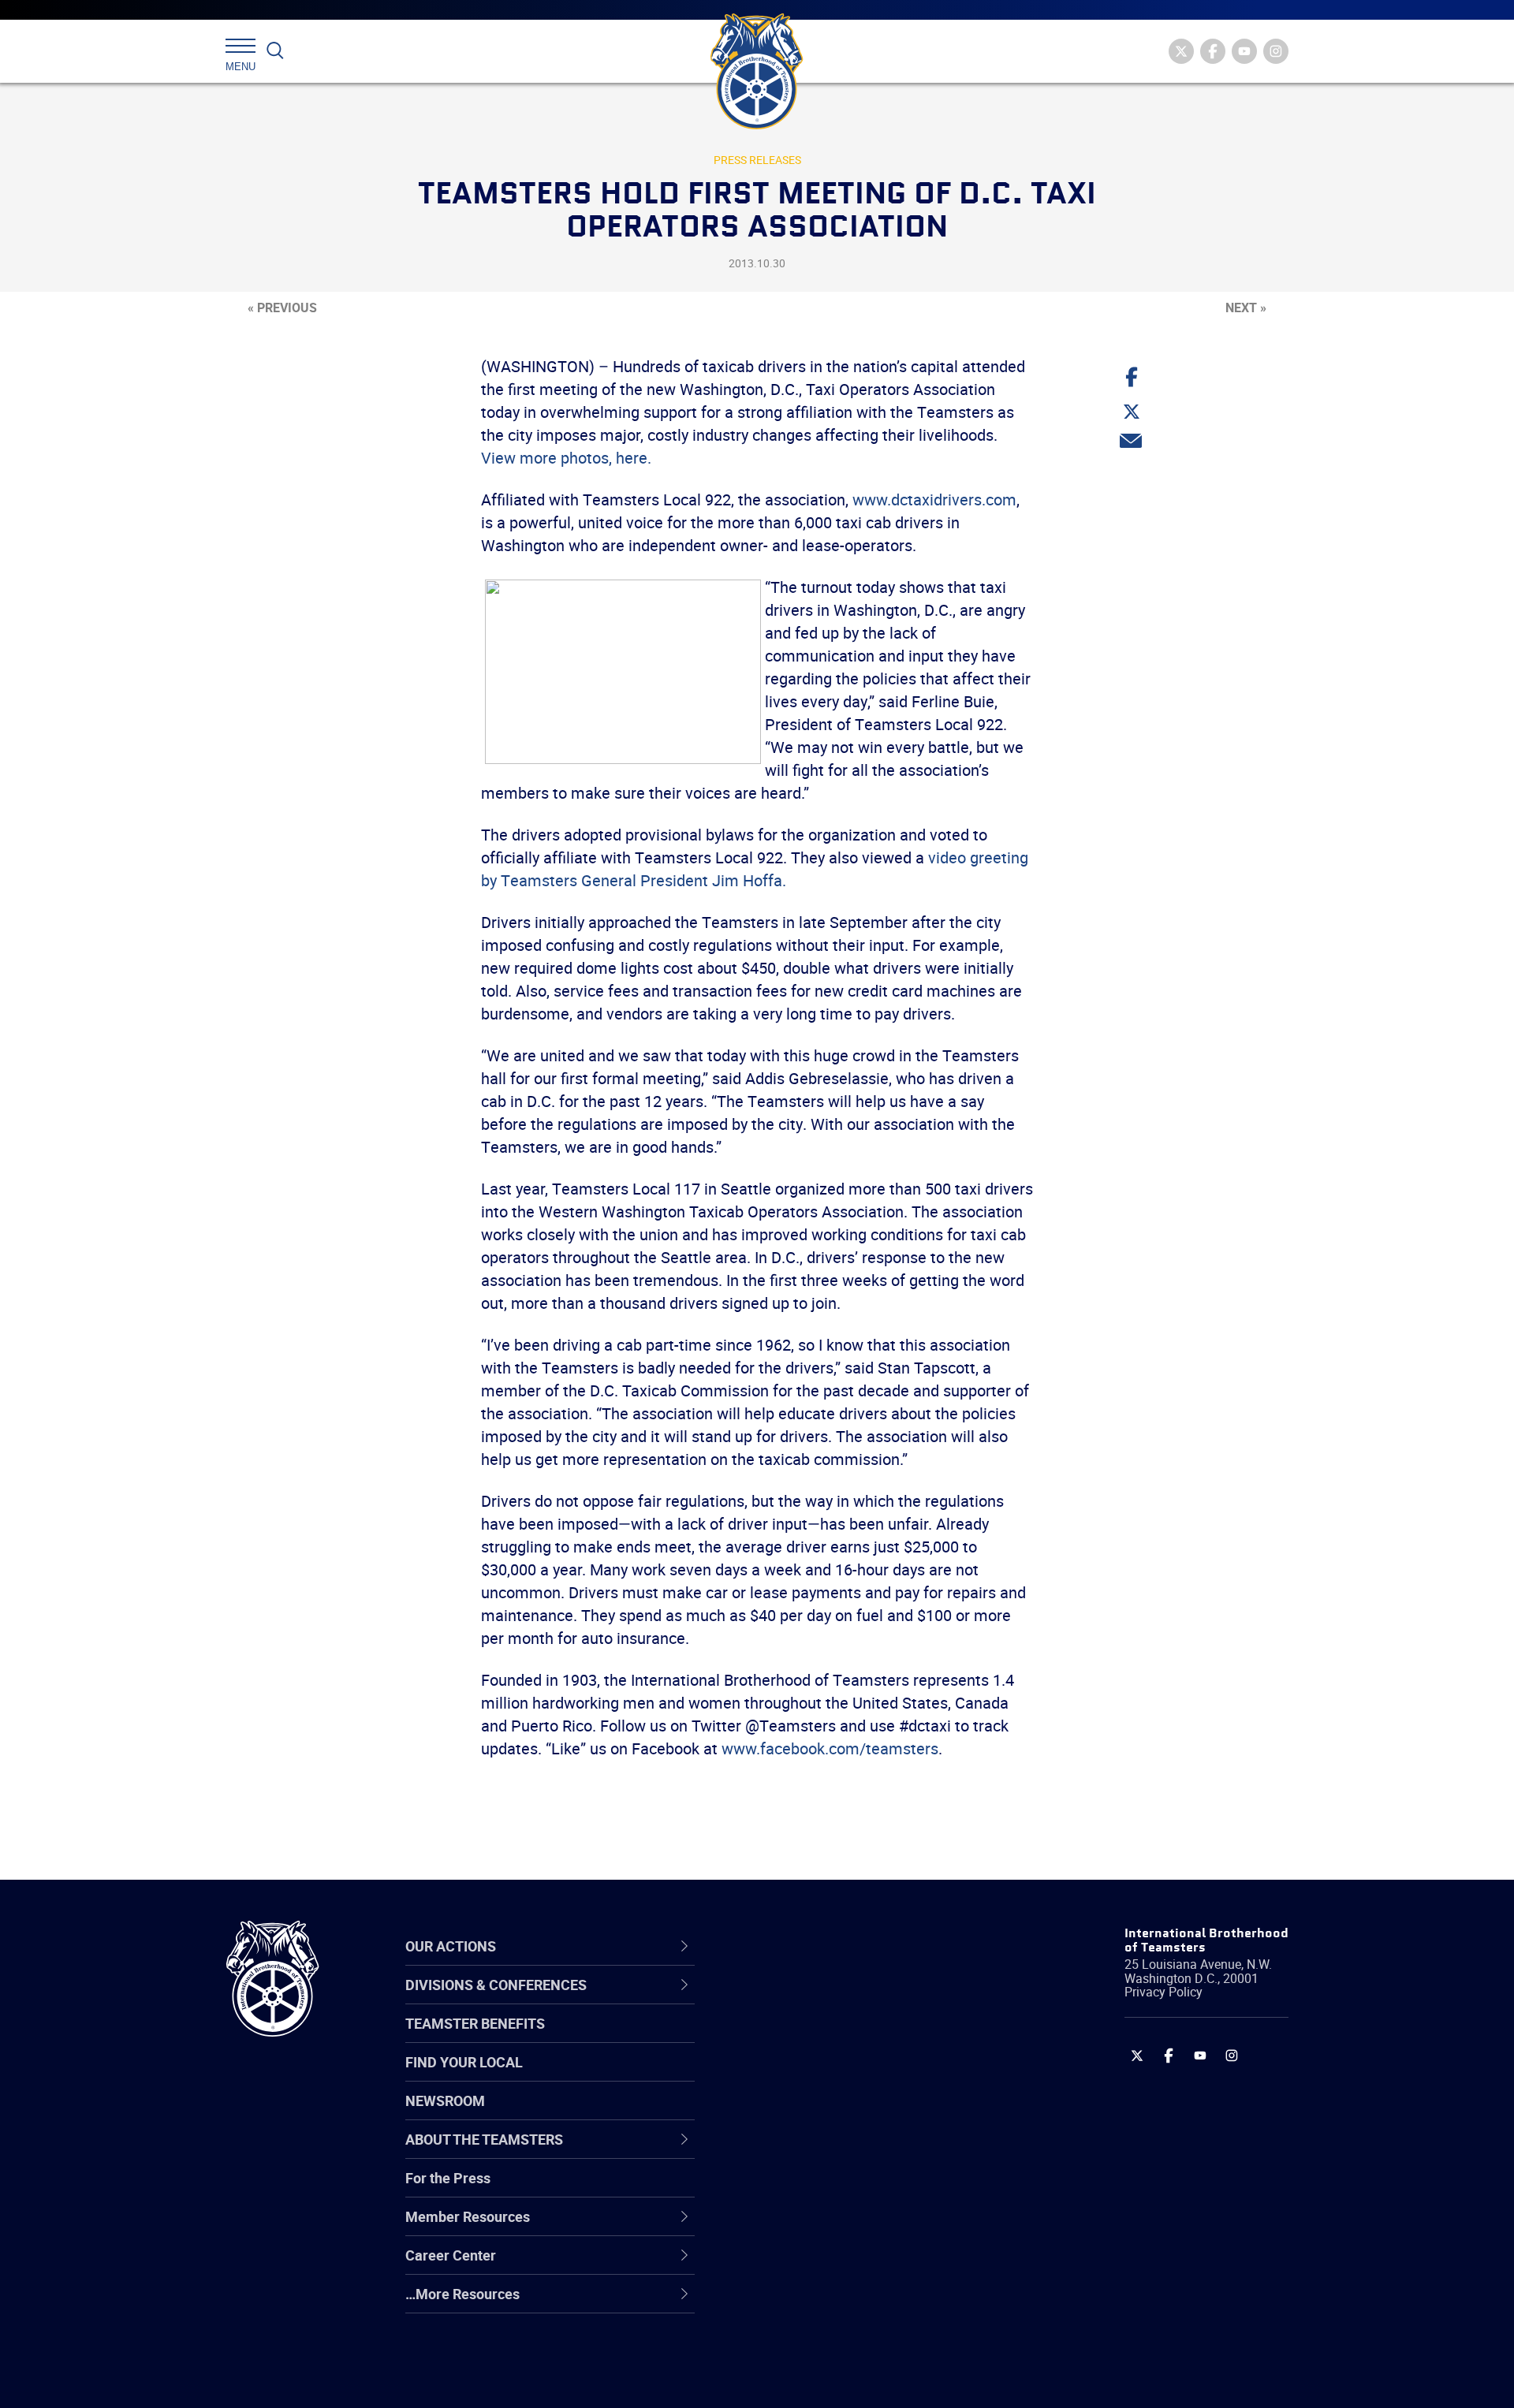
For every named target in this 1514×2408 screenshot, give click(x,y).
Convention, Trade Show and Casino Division (863, 2189)
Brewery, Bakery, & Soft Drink (841, 2076)
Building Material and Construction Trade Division (858, 2114)
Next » (1246, 308)
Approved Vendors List (821, 2152)
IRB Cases (782, 2190)
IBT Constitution (800, 2152)
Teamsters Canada (810, 2114)
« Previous (282, 308)
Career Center (804, 1946)
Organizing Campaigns (821, 2000)
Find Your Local (464, 2062)
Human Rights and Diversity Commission (837, 2341)
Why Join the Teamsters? (830, 2000)
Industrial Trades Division (828, 2379)
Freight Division (798, 2303)
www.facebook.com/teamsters (830, 1748)
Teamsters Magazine (817, 2038)
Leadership (785, 2038)
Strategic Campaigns (816, 2038)
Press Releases (757, 160)
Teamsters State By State (831, 2000)
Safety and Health (806, 2076)
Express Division (801, 2227)
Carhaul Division (800, 2152)
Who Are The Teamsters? (830, 2000)
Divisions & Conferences (841, 1946)
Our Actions (795, 1946)
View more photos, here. (566, 458)
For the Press (448, 2178)
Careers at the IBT (807, 2038)
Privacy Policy (1163, 1992)
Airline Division (796, 2000)
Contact (775, 2000)
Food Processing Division (828, 2265)
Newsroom (445, 2100)
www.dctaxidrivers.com (934, 499)
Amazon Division (802, 2038)
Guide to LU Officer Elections (839, 2190)
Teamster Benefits (475, 2023)
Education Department (820, 2038)
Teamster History (805, 2076)
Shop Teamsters (802, 2076)
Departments (791, 2114)
